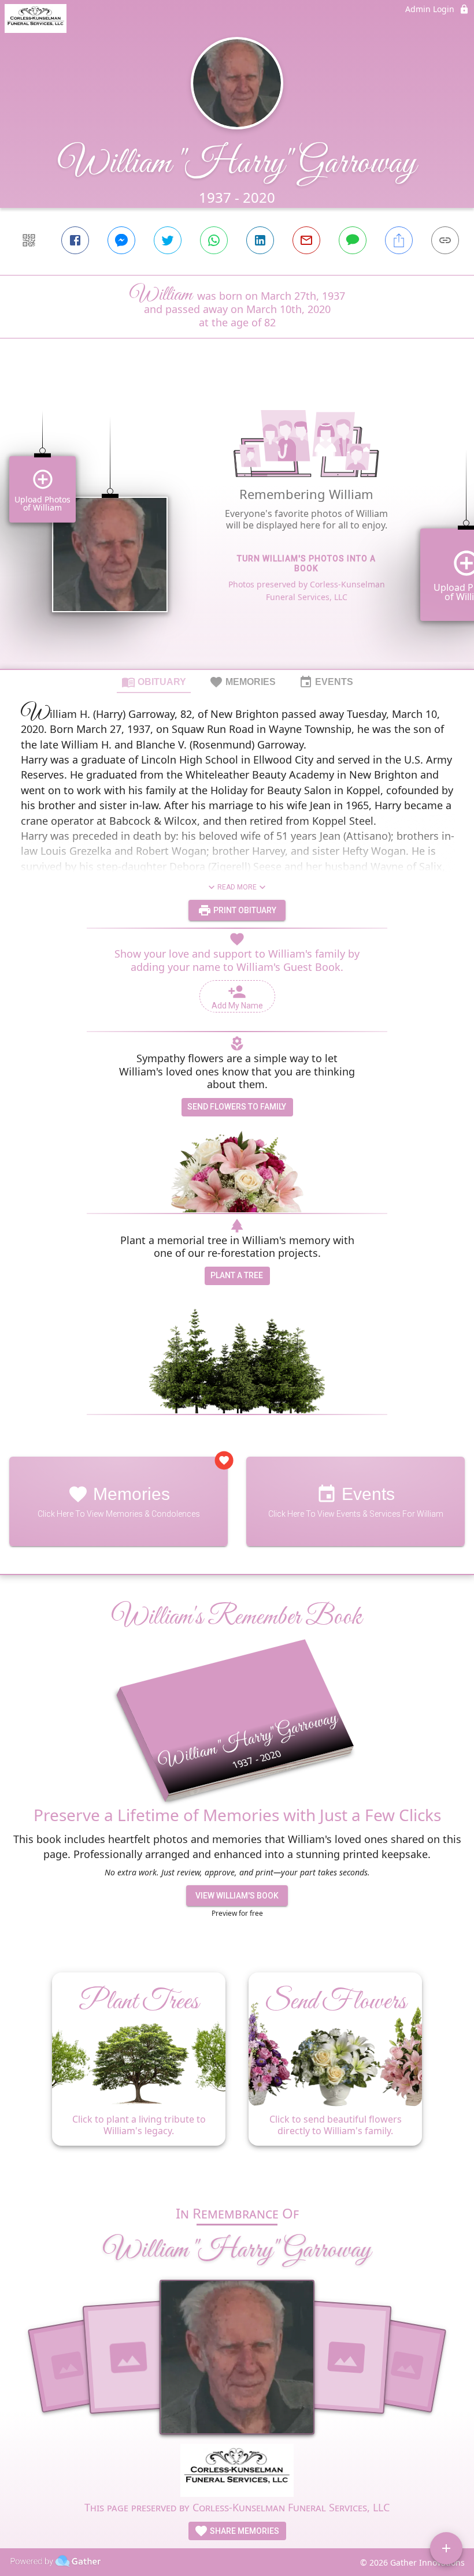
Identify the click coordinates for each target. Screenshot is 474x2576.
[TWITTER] (168, 240)
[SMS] (353, 240)
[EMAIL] (306, 240)
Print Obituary (244, 910)
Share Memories (244, 2531)
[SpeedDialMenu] (446, 2548)
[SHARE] (399, 240)
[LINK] (445, 240)
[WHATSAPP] (214, 240)
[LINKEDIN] (260, 240)
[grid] (237, 523)
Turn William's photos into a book (306, 563)
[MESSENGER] (121, 240)
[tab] (154, 682)
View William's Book (237, 1896)
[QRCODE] (29, 240)
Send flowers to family (237, 1107)
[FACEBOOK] (75, 240)
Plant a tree (237, 1275)
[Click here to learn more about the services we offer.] (237, 2472)
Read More (237, 887)
